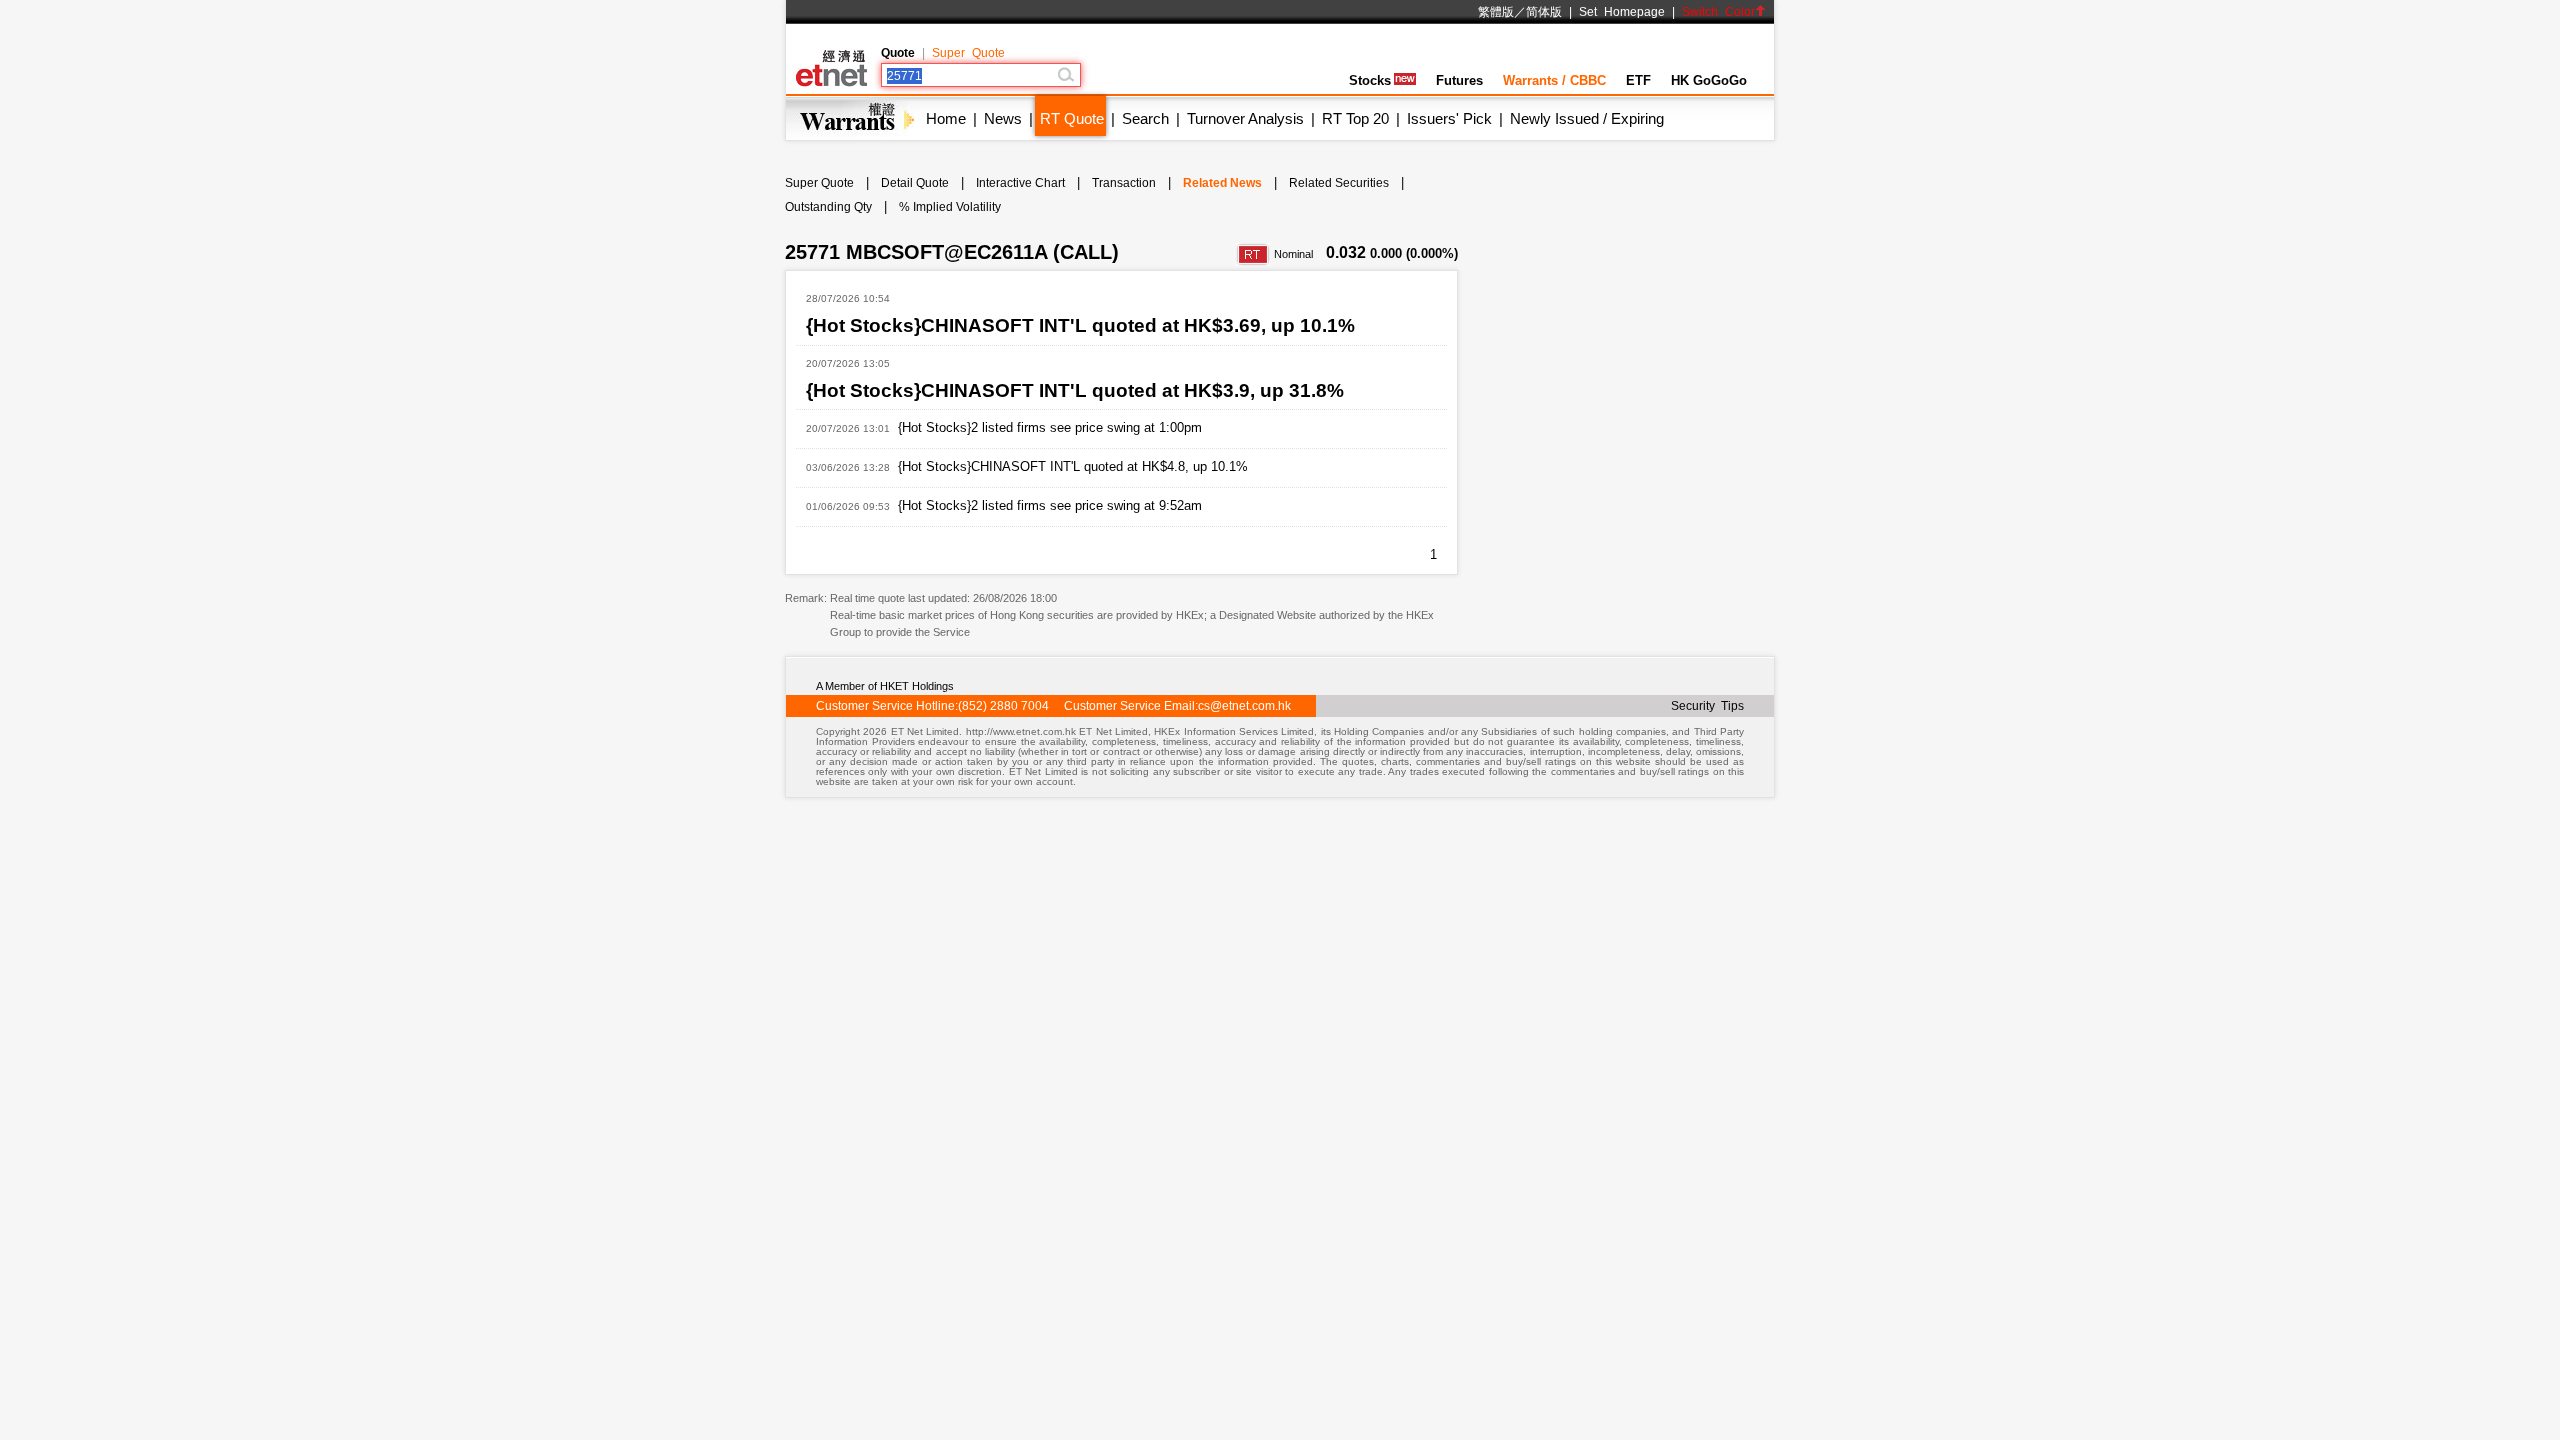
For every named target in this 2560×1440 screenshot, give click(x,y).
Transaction (1124, 183)
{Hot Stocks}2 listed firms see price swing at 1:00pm (1050, 427)
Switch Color (1718, 12)
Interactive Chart (1020, 183)
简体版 (1544, 12)
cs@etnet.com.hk (1244, 706)
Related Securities (1339, 183)
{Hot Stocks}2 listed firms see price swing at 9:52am (1050, 505)
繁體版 (1496, 12)
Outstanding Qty (828, 207)
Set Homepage (1622, 12)
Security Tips (1707, 706)
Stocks (1370, 80)
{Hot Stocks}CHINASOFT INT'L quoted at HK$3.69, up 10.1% (1080, 325)
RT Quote (1072, 118)
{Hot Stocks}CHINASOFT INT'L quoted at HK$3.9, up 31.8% (1075, 390)
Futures (1459, 80)
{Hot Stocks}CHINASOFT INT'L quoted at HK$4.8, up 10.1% (1073, 466)
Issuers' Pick (1449, 118)
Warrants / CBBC (1554, 80)
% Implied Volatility (950, 207)
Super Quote (968, 53)
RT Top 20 (1355, 118)
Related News (1222, 183)
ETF (1638, 80)
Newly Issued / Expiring (1587, 118)
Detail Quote (915, 183)
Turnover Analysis (1245, 118)
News (1003, 118)
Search (1145, 118)
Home (946, 118)
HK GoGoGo (1709, 80)
